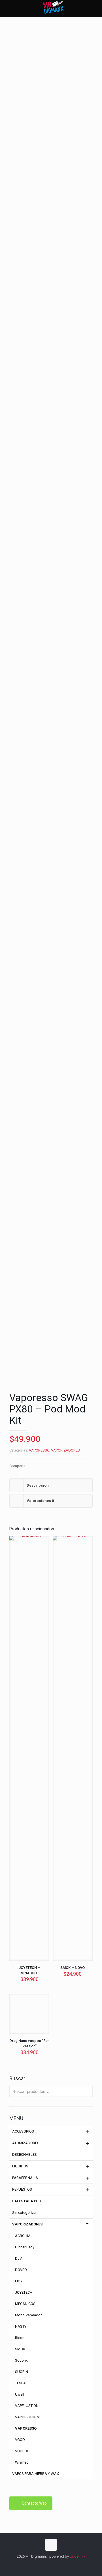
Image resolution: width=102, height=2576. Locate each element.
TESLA (20, 2383)
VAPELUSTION (27, 2406)
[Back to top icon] (51, 2545)
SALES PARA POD (27, 2201)
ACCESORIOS (23, 2131)
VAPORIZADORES (65, 1450)
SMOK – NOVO (73, 1968)
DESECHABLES (25, 2155)
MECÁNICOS (25, 2304)
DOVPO (21, 2270)
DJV (18, 2258)
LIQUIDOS (20, 2166)
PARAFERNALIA (25, 2178)
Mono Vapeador (28, 2315)
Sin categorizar (25, 2213)
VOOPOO (22, 2451)
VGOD (20, 2440)
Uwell (20, 2394)
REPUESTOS (22, 2189)
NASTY (21, 2326)
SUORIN (22, 2372)
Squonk (21, 2360)
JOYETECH (24, 2292)
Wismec (22, 2462)
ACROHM (23, 2236)
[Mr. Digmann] (53, 8)
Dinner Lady (25, 2247)
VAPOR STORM (27, 2417)
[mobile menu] (94, 8)
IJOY (19, 2281)
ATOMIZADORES (26, 2143)
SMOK (20, 2349)
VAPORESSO (39, 1450)
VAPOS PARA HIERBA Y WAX (36, 2474)
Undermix (77, 2556)
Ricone (21, 2338)
